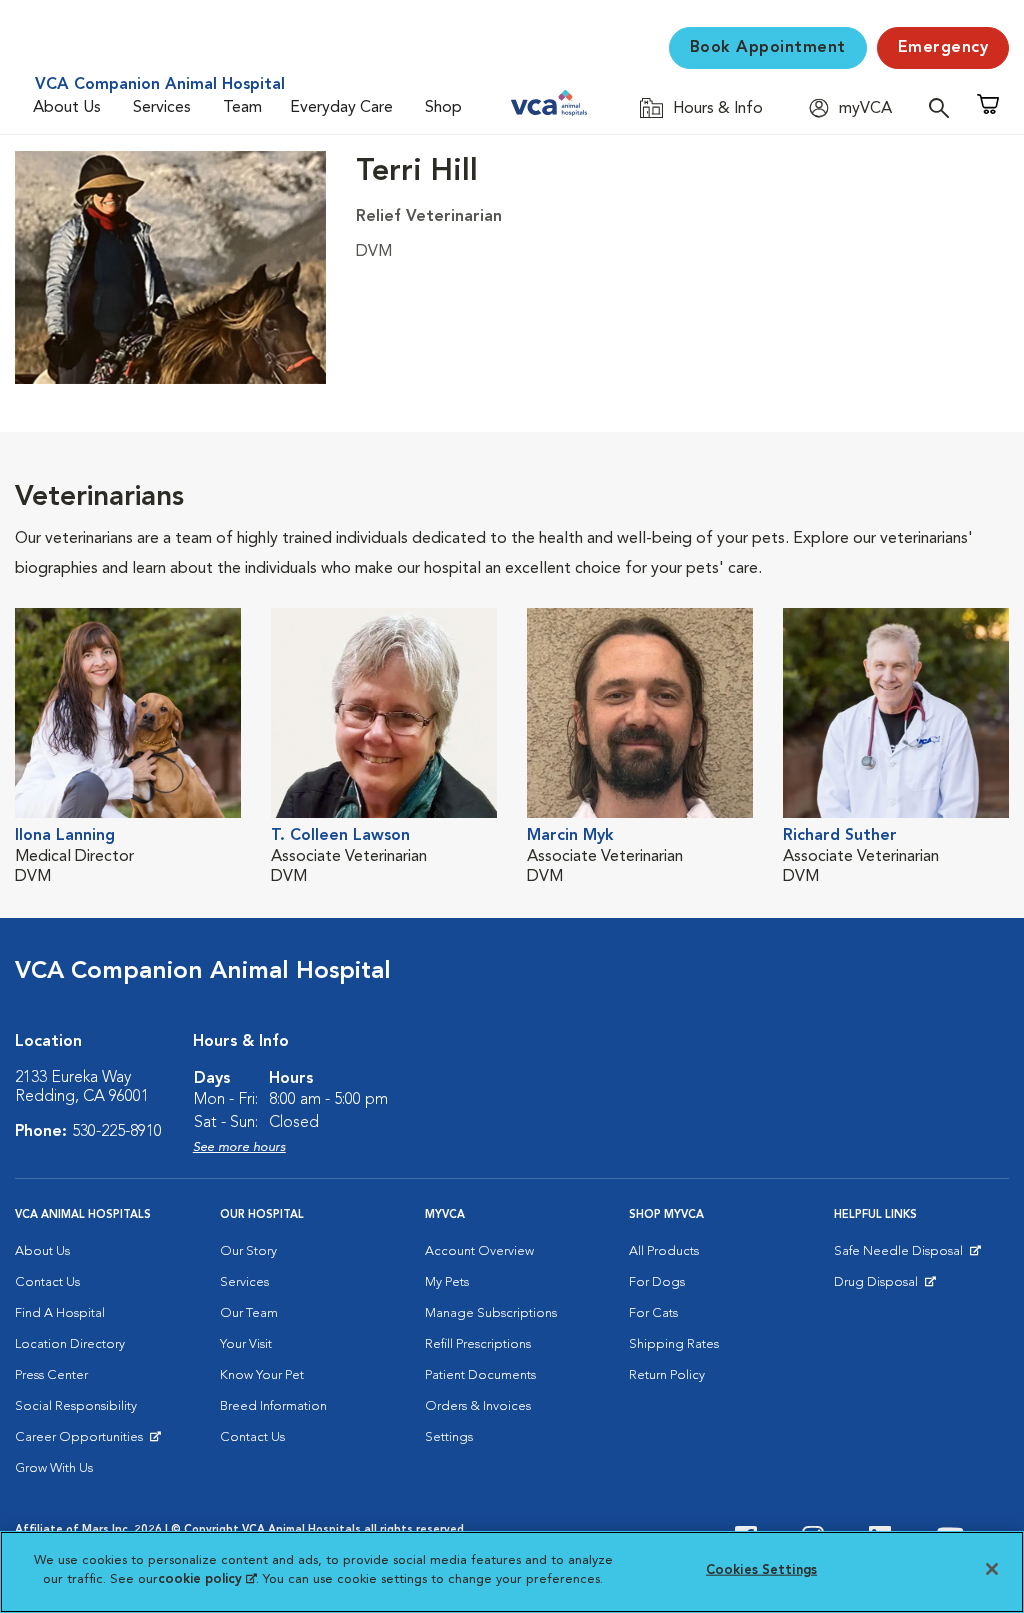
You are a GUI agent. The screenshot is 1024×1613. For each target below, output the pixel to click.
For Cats (653, 1313)
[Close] (992, 1569)
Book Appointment (768, 48)
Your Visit (246, 1344)
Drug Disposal (884, 1287)
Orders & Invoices (478, 1406)
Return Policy (667, 1375)
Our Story (248, 1251)
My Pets (447, 1282)
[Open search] (944, 107)
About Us (67, 108)
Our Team (249, 1313)
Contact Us (47, 1282)
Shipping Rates (674, 1344)
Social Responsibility (76, 1406)
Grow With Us (54, 1468)
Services (162, 108)
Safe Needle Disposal (901, 1256)
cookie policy (207, 1579)
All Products (664, 1251)
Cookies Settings (761, 1570)
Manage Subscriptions (491, 1313)
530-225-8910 (117, 1132)
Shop (443, 108)
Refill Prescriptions (478, 1344)
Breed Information (273, 1406)
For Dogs (657, 1282)
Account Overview (479, 1251)
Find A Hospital (60, 1313)
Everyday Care (341, 108)
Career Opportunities (82, 1442)
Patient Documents (480, 1375)
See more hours (239, 1147)
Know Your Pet (262, 1375)
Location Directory (70, 1344)
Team (242, 108)
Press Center (51, 1375)
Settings (449, 1437)
